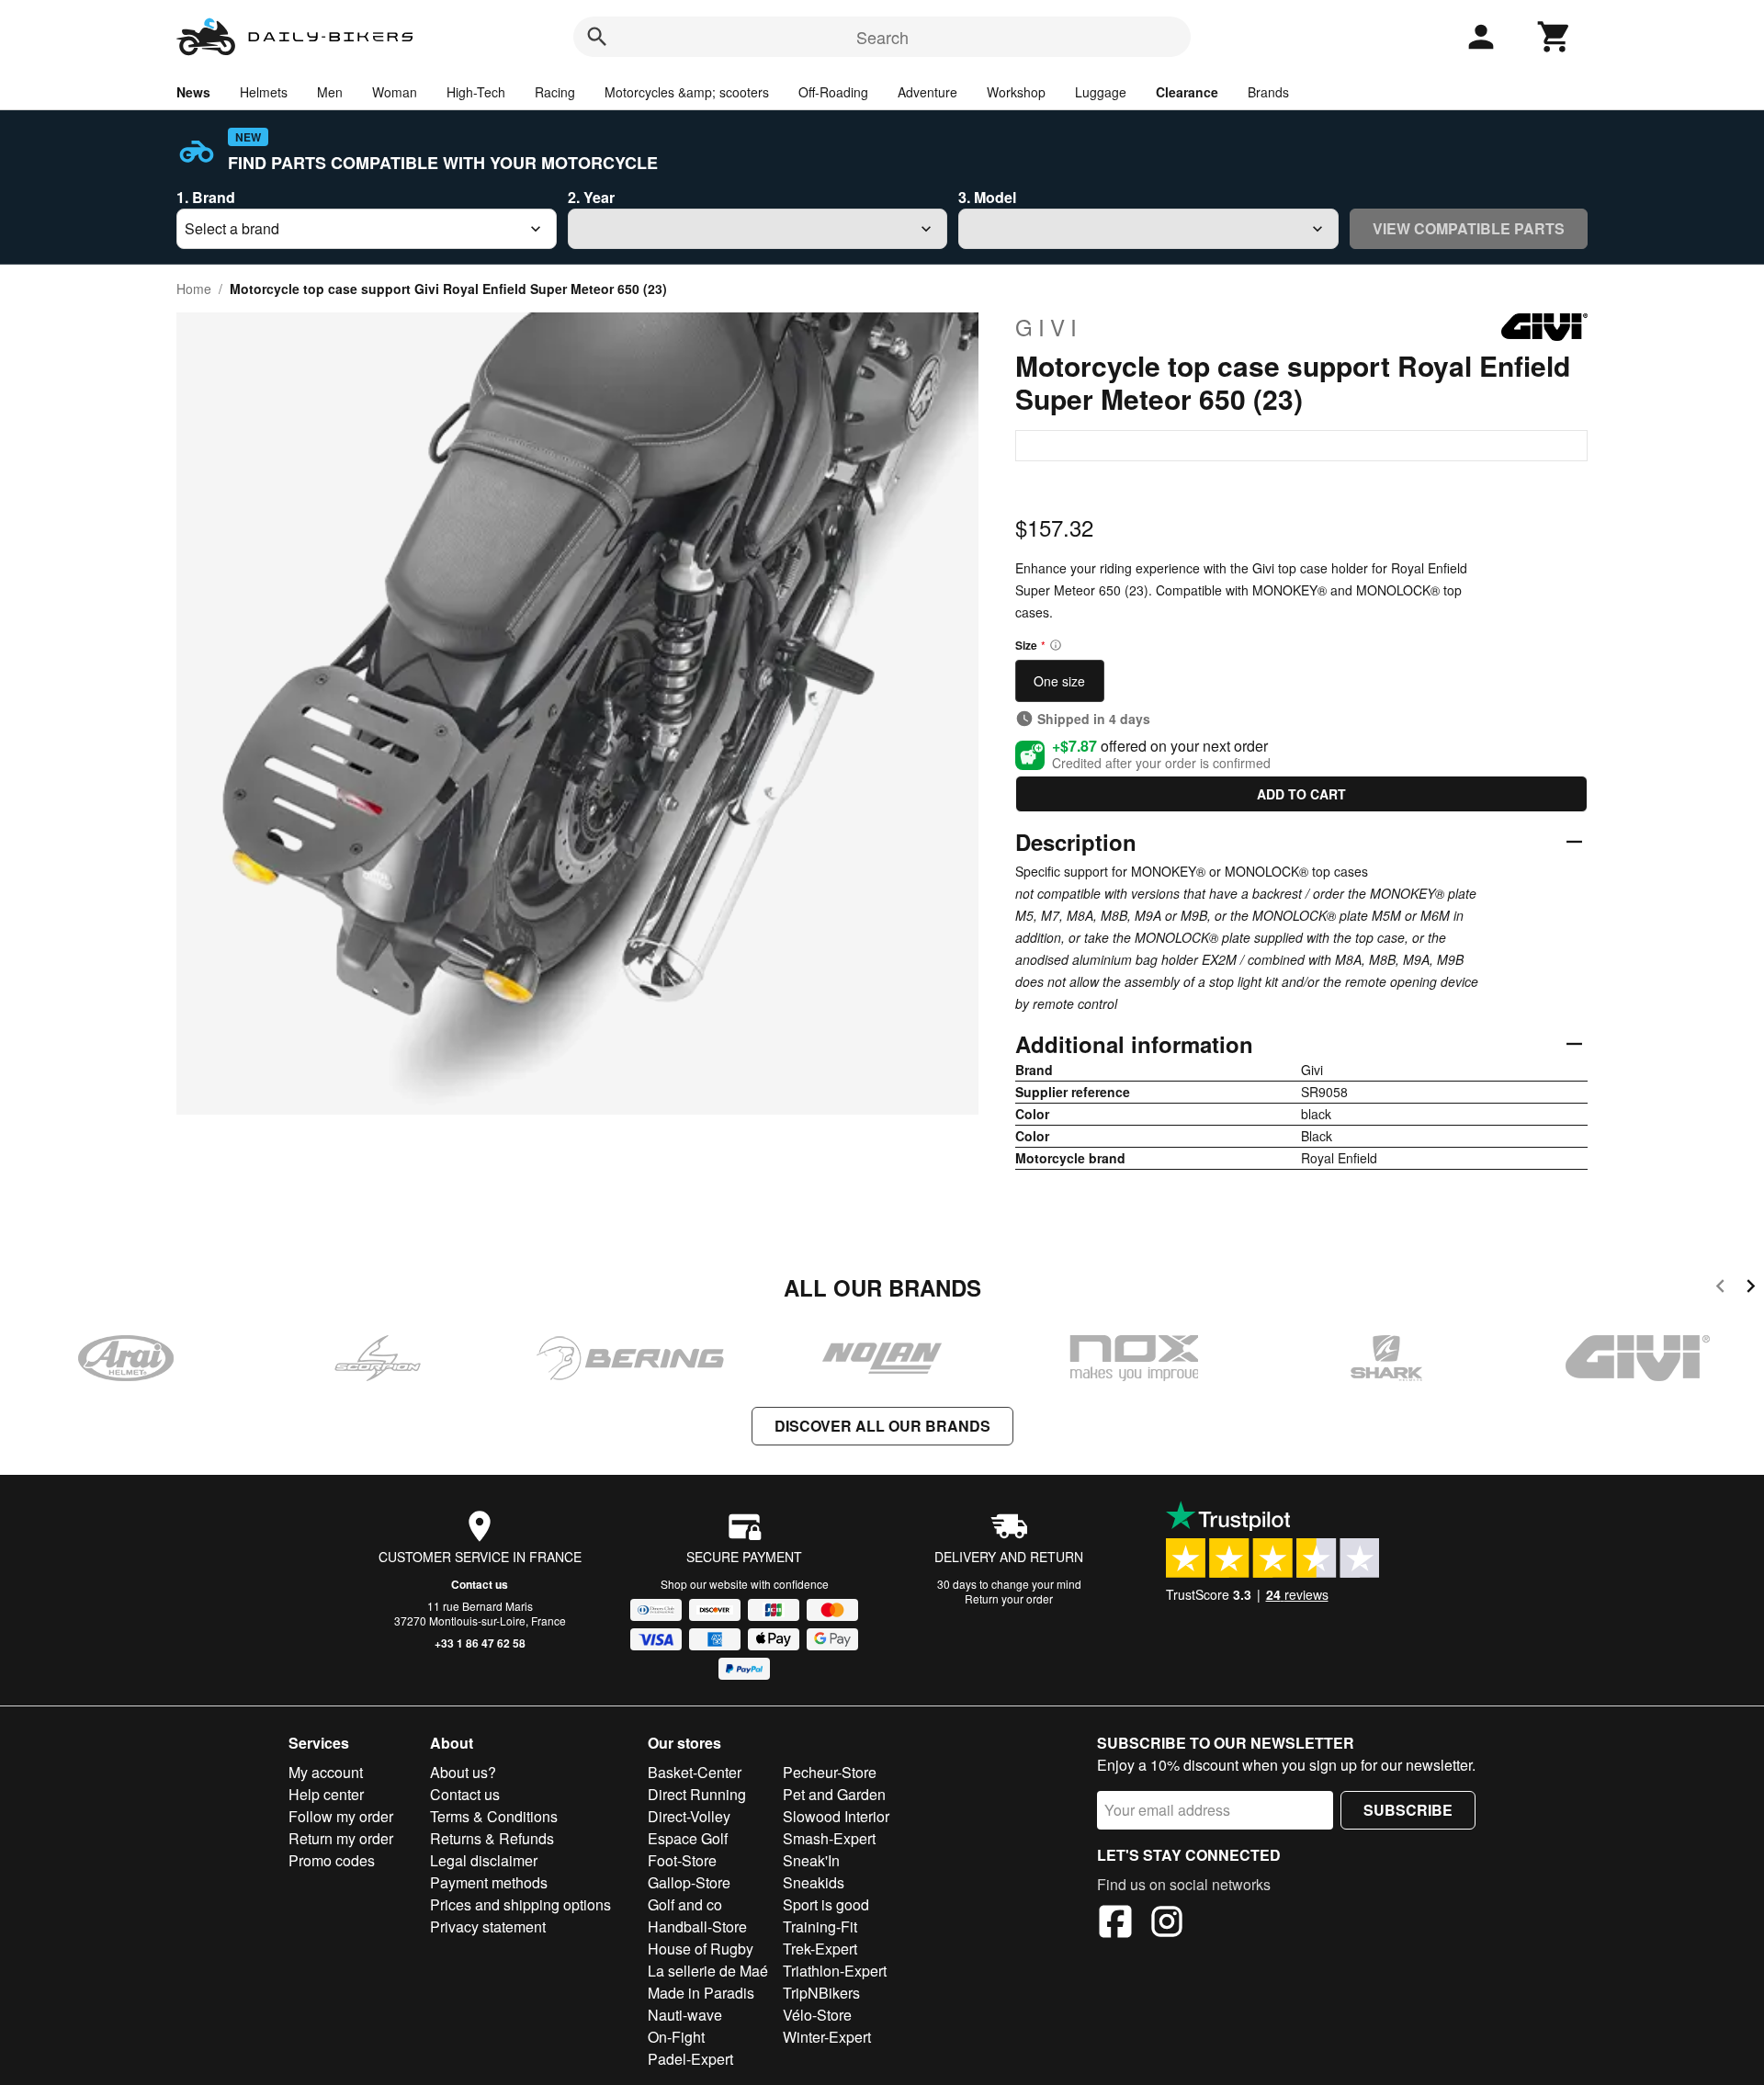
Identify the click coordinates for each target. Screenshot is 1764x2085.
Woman (395, 92)
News (193, 92)
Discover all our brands (882, 1426)
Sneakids (814, 1882)
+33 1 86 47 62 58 (480, 1643)
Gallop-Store (689, 1882)
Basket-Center (695, 1772)
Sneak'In (811, 1860)
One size (1059, 681)
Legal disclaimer (484, 1860)
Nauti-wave (685, 2015)
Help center (326, 1794)
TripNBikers (821, 1993)
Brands (1268, 92)
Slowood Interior (836, 1816)
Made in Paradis (701, 1993)
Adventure (927, 92)
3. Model (987, 197)
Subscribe (1408, 1810)
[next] (1751, 1289)
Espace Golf (688, 1838)
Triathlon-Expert (835, 1971)
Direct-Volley (689, 1816)
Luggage (1101, 92)
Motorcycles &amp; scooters (687, 92)
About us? (463, 1772)
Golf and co (685, 1904)
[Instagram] (1167, 1924)
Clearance (1187, 92)
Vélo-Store (817, 2015)
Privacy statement (488, 1926)
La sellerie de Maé (708, 1971)
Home (194, 289)
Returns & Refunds (492, 1838)
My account (326, 1772)
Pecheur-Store (830, 1772)
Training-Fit (820, 1926)
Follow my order (341, 1816)
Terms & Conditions (494, 1816)
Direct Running (697, 1794)
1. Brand (206, 197)
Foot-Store (682, 1860)
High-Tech (476, 92)
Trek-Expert (820, 1949)
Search (882, 37)
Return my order (341, 1838)
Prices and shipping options (520, 1904)
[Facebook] (1115, 1924)
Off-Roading (833, 92)
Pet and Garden (834, 1794)
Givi (1049, 327)
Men (330, 92)
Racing (555, 92)
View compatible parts (1469, 228)
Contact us (480, 1584)
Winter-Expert (827, 2037)
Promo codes (332, 1860)
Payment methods (489, 1882)
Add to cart (1301, 794)
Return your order (1009, 1598)
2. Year (591, 197)
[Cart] (1555, 37)
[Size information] (1056, 645)
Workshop (1016, 92)
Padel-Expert (690, 2059)
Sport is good (826, 1904)
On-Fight (676, 2037)
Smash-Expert (829, 1838)
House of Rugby (701, 1949)
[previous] (1720, 1289)
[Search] (597, 37)
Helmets (264, 92)
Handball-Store (697, 1926)
